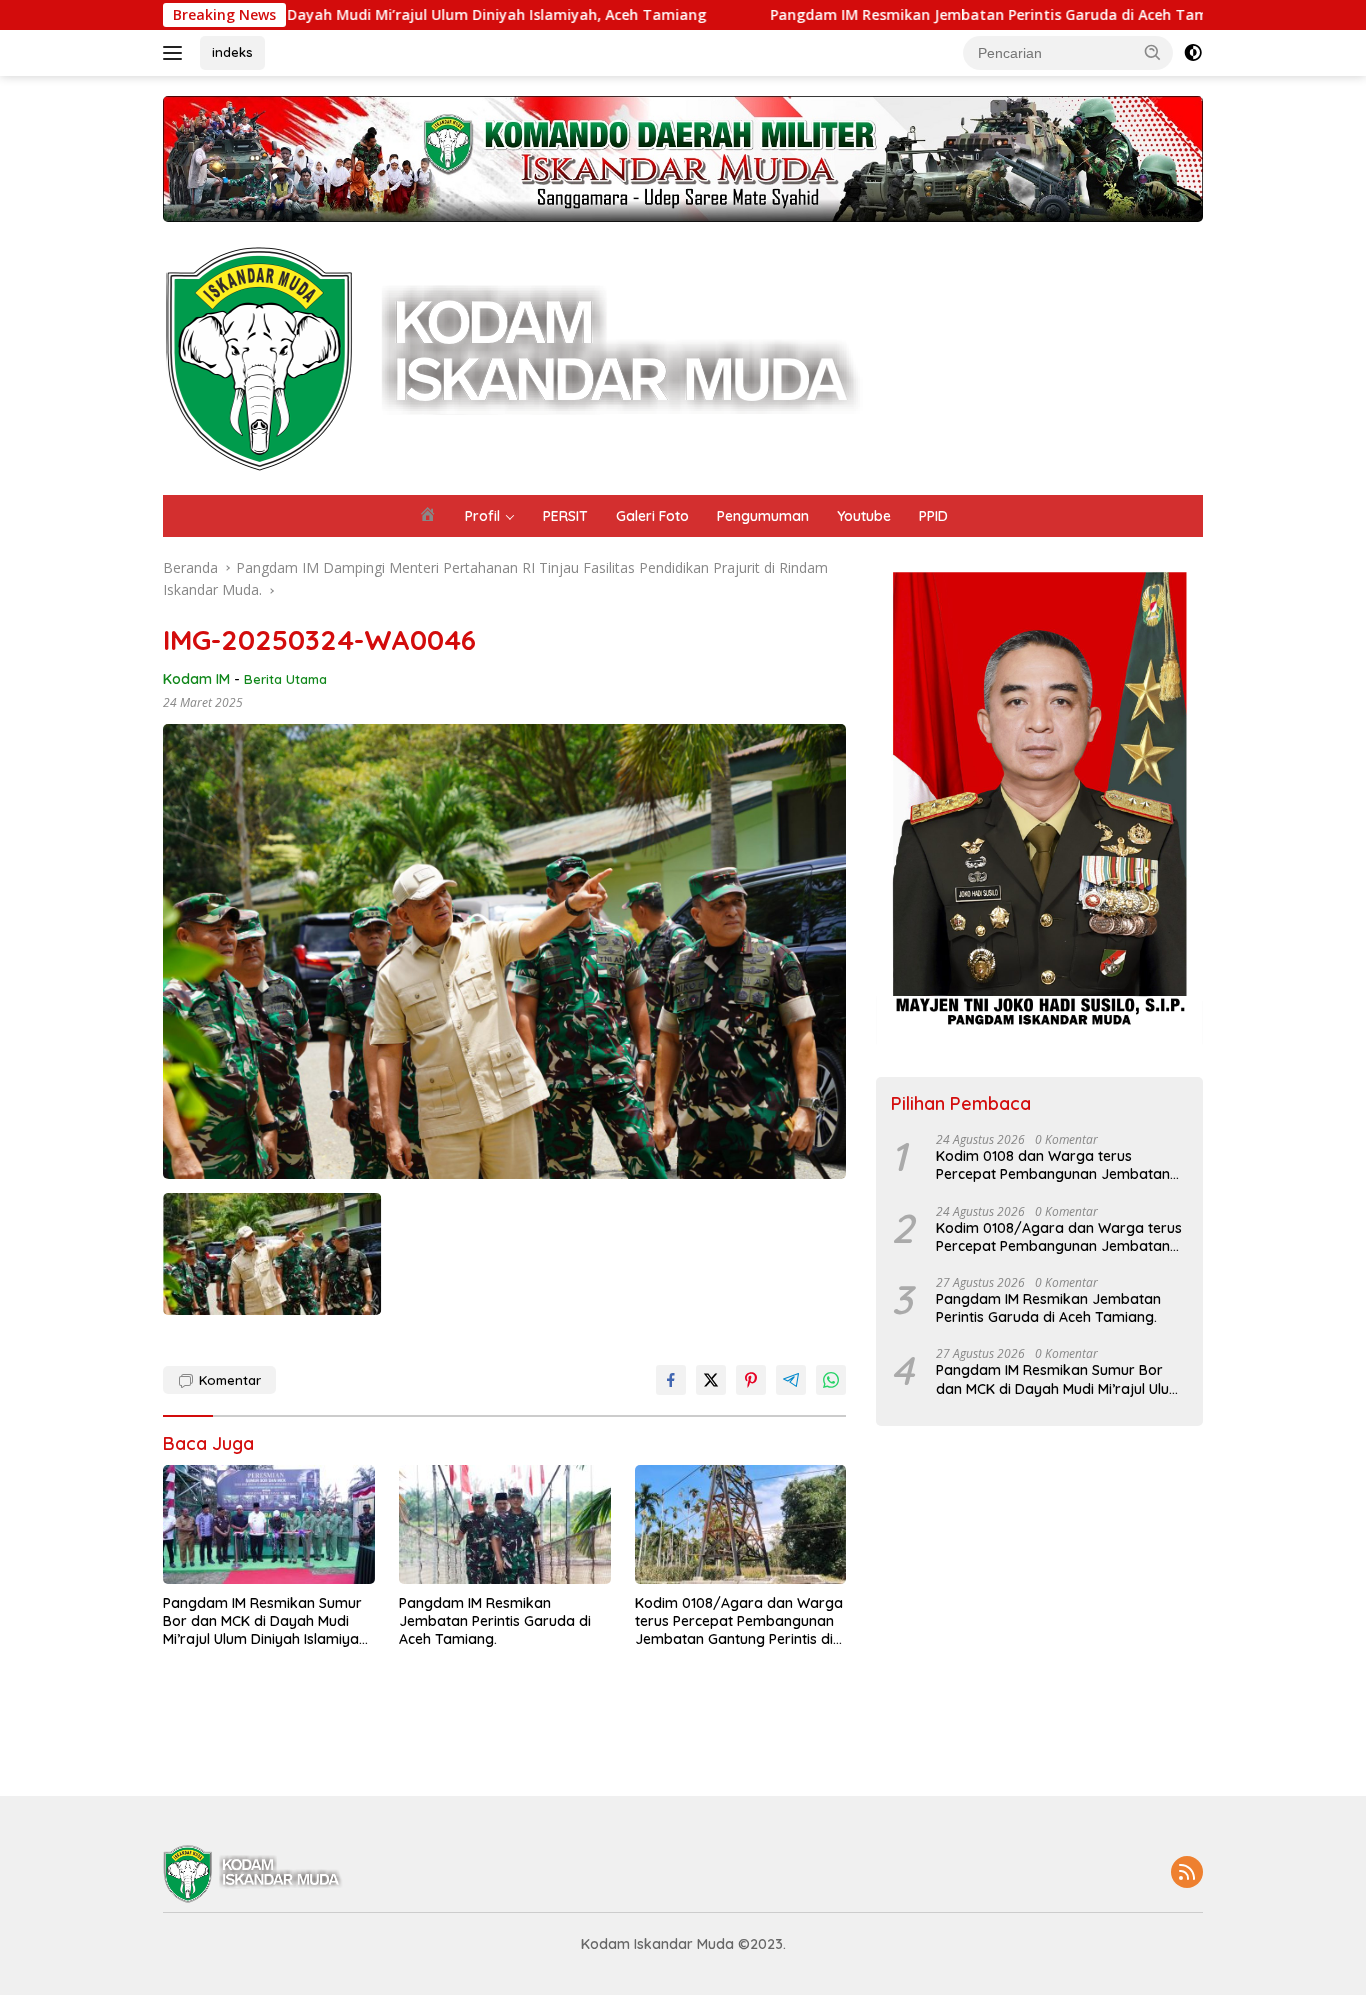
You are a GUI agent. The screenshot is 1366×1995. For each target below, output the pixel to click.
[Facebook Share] (671, 1380)
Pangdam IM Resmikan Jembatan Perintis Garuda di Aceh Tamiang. (902, 15)
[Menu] (176, 53)
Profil (482, 516)
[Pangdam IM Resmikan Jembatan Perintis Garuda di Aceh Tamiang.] (505, 1524)
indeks (232, 52)
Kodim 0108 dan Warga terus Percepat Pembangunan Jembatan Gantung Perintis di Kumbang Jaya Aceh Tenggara (1053, 1165)
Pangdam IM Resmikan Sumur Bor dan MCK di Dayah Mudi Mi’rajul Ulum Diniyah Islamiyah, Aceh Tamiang (266, 1621)
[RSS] (1187, 1873)
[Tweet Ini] (711, 1380)
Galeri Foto (652, 516)
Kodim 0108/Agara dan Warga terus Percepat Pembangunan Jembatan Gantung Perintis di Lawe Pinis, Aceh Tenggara (739, 1621)
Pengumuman (763, 516)
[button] (1153, 52)
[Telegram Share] (791, 1380)
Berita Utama (285, 679)
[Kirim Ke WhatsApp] (831, 1380)
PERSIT (565, 516)
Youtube (864, 516)
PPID (933, 516)
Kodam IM (196, 679)
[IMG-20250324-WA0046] (272, 1254)
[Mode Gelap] (1193, 53)
